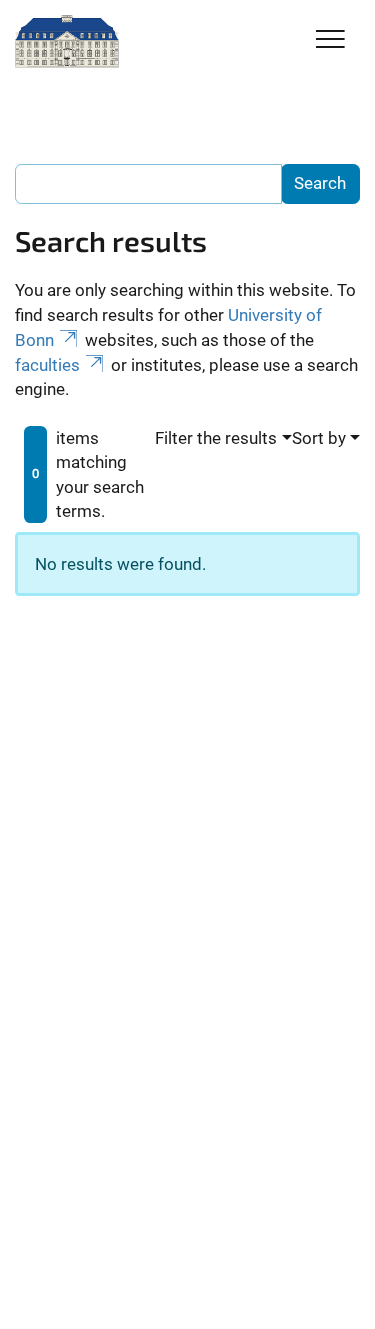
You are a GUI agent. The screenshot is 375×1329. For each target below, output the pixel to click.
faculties (47, 365)
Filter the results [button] (216, 438)
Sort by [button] (319, 438)
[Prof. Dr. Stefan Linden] (67, 42)
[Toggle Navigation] (330, 40)
